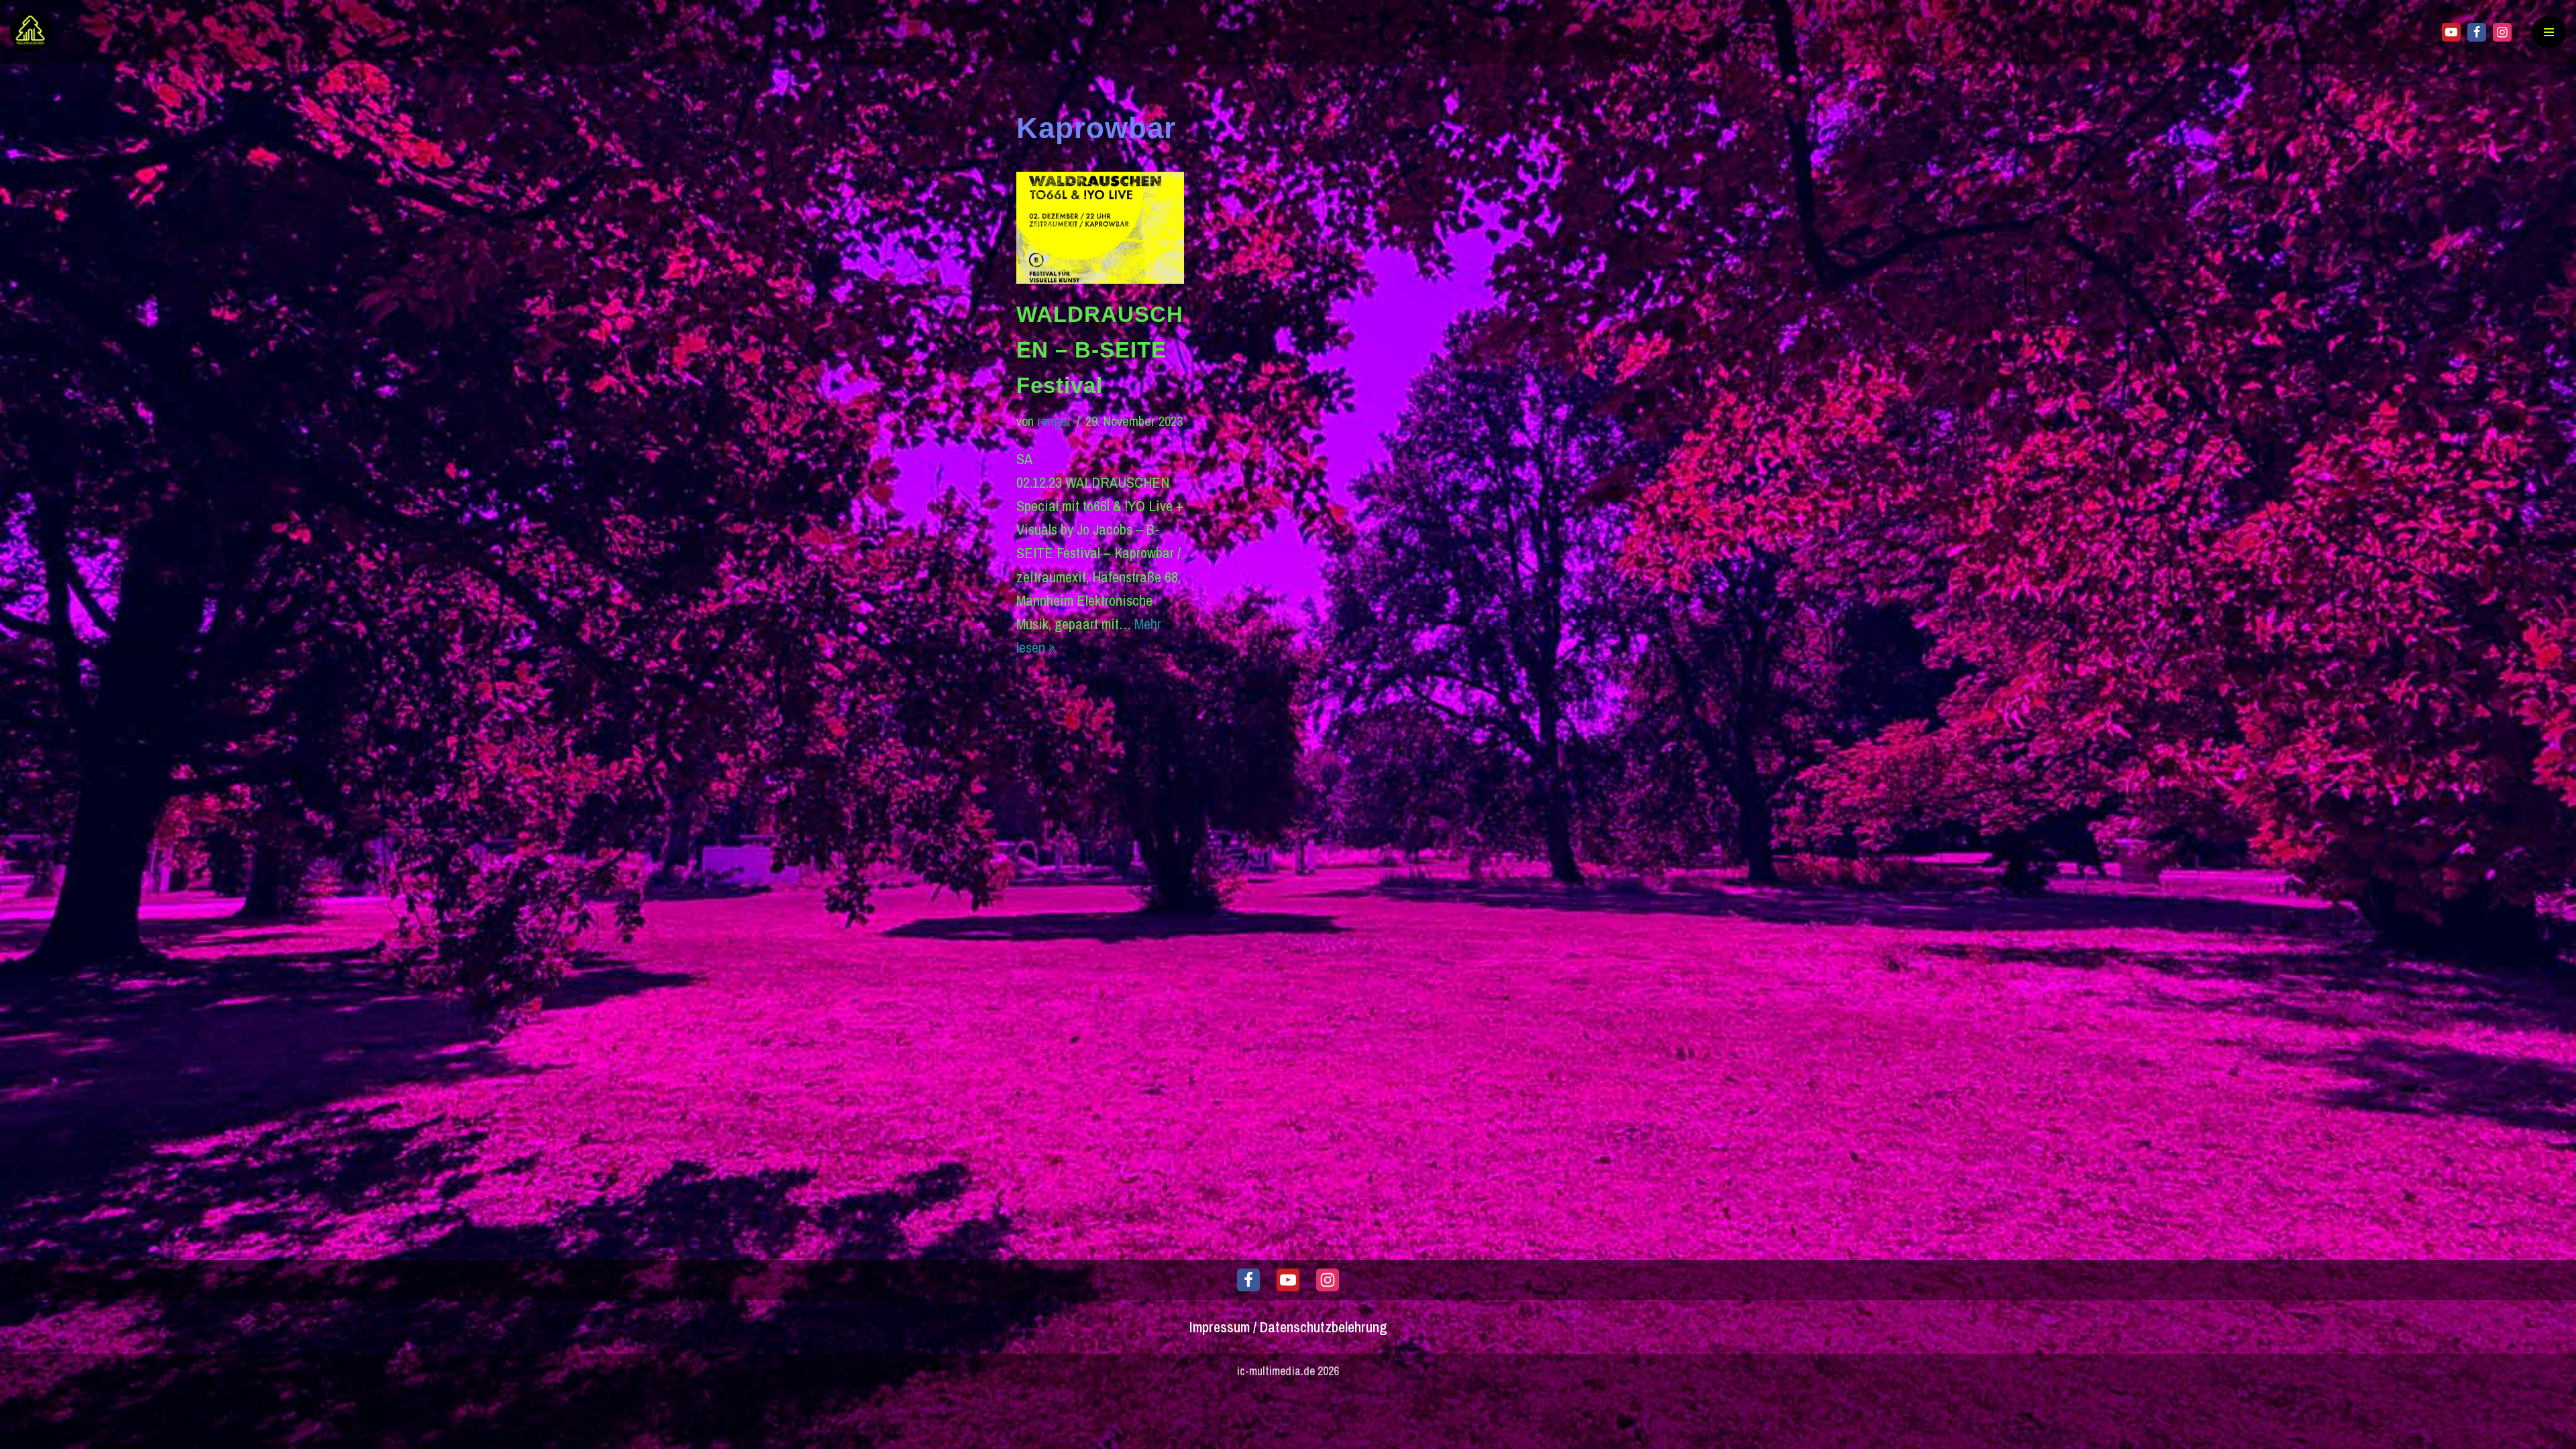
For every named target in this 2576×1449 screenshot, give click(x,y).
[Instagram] (2502, 32)
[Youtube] (2451, 32)
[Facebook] (2477, 32)
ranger (1054, 421)
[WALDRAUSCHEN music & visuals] (34, 32)
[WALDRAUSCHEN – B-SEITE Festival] (1100, 228)
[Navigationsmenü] (2549, 32)
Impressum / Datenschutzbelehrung (1288, 1327)
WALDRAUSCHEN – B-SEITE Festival (1100, 350)
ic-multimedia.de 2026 (1288, 1371)
